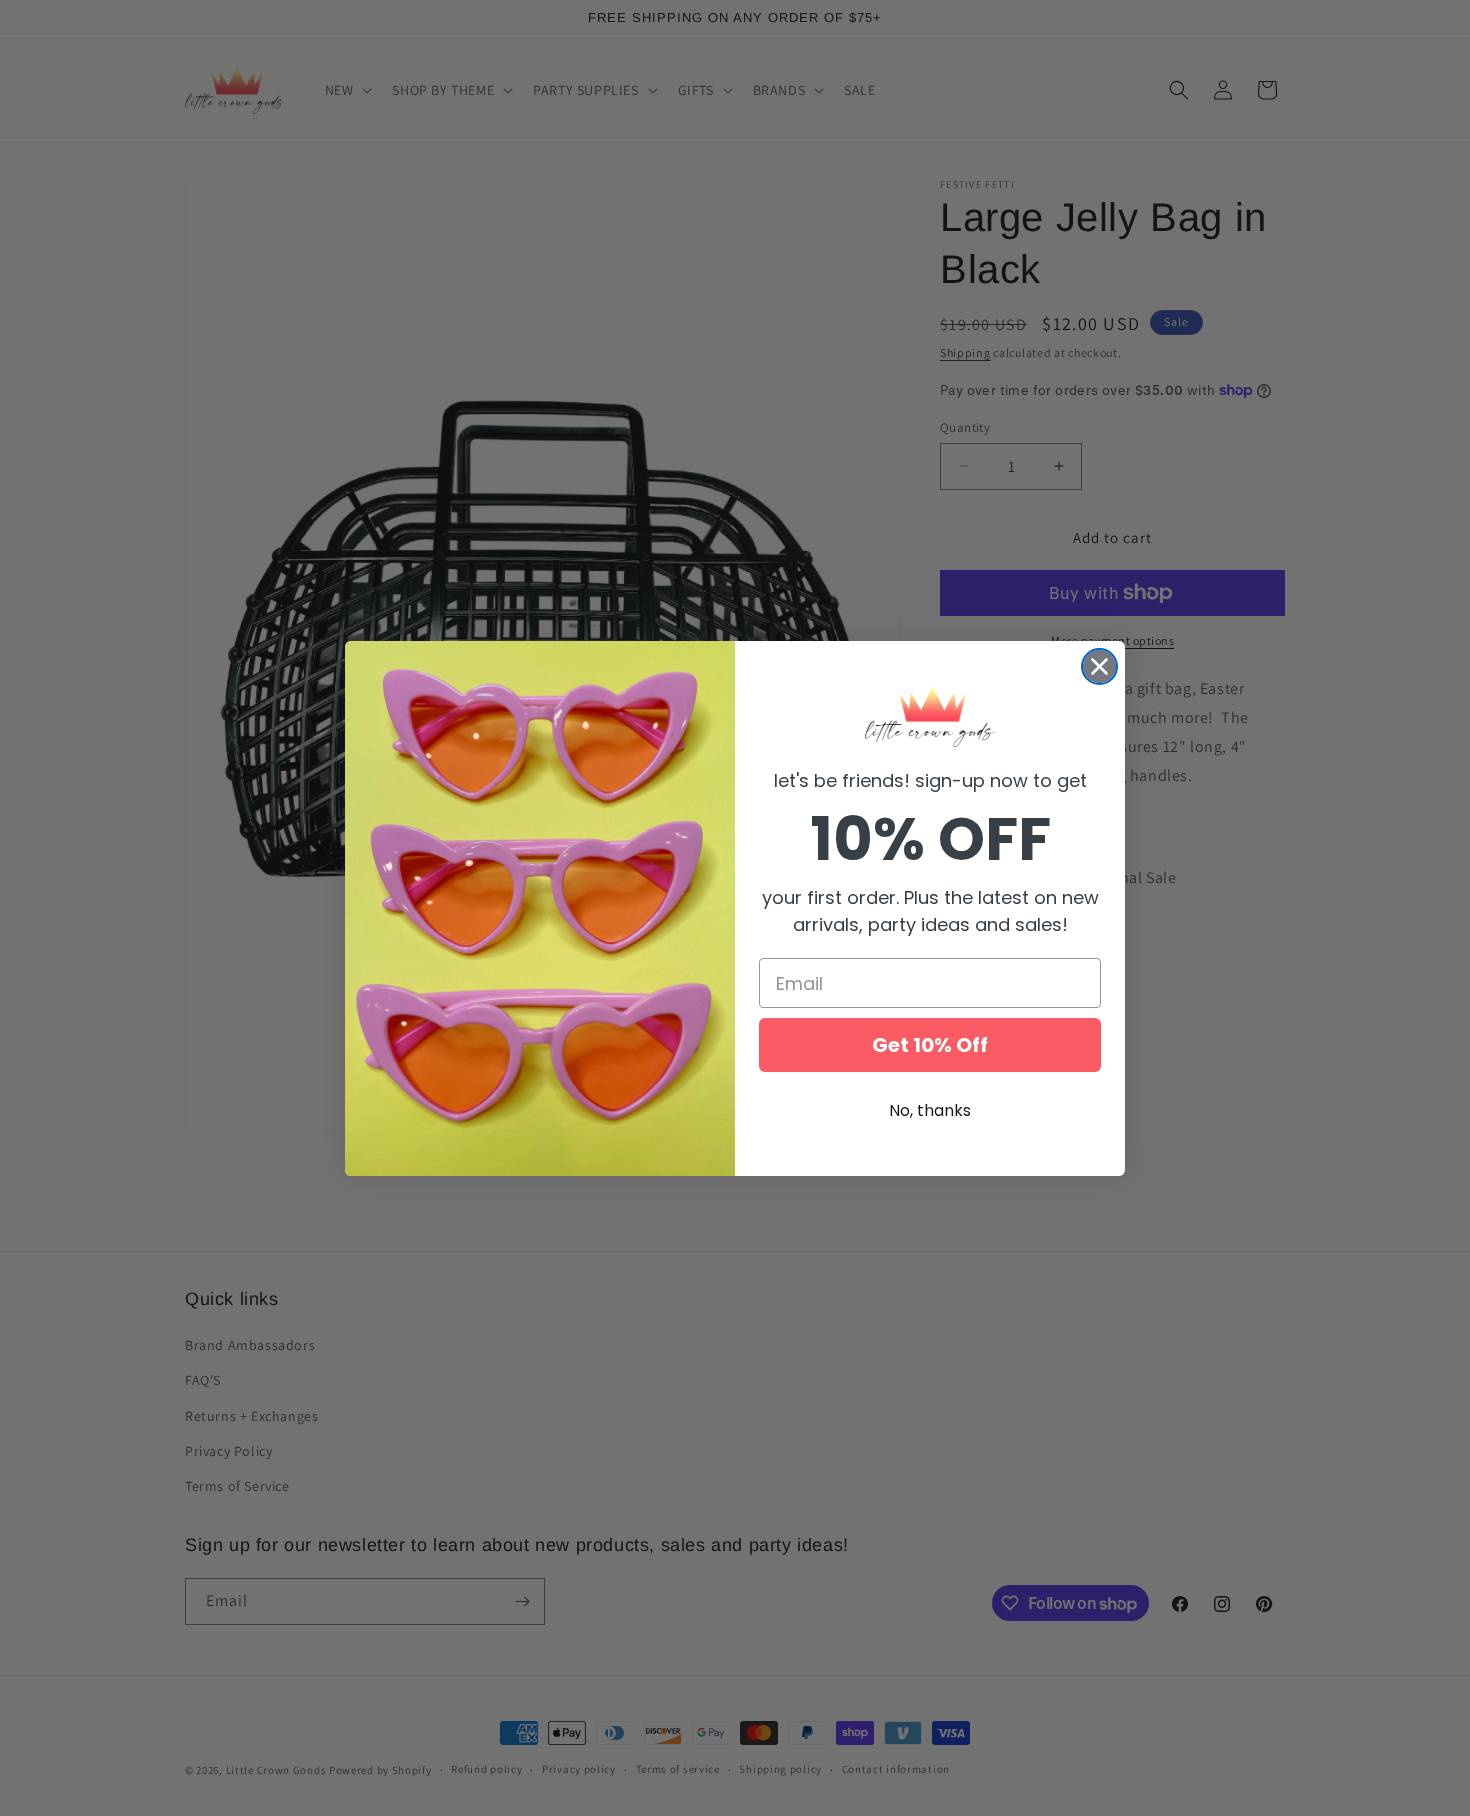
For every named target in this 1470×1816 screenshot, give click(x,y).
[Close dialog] (1099, 666)
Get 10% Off (930, 1045)
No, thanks (930, 1110)
